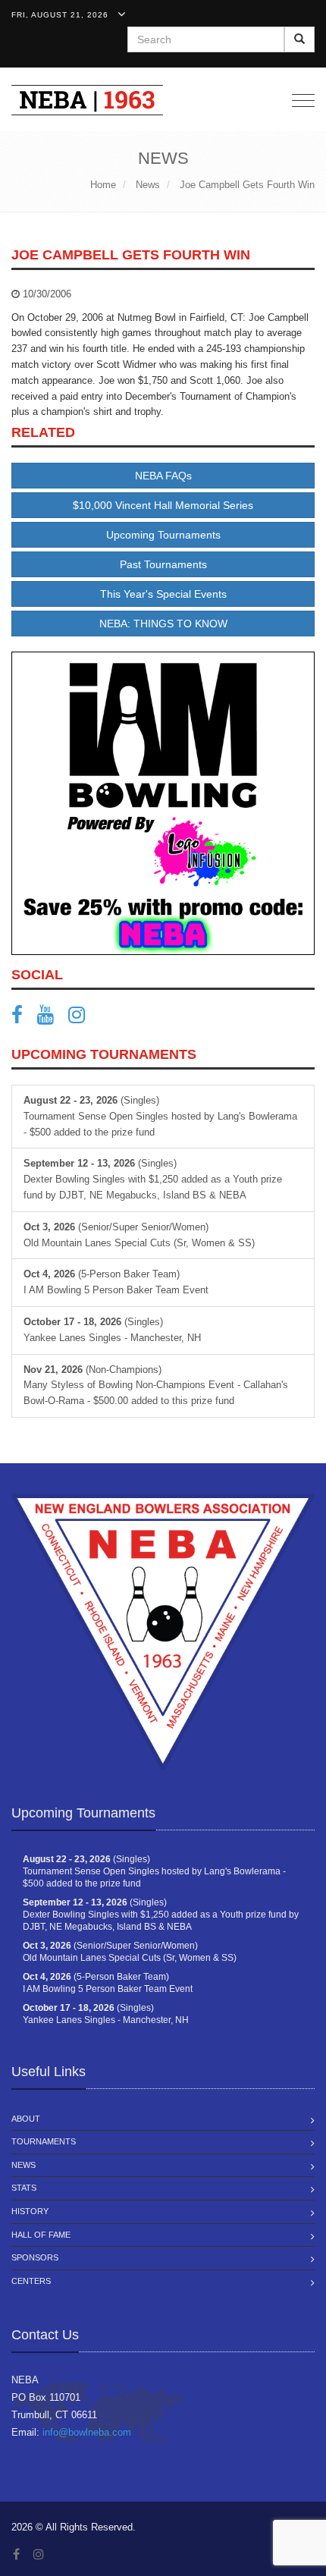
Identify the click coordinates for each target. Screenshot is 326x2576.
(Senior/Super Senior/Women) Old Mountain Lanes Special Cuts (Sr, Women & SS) (139, 1235)
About (26, 2119)
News (24, 2165)
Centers (31, 2281)
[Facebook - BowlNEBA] (23, 1018)
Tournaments (44, 2141)
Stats (24, 2188)
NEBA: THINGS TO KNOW (163, 624)
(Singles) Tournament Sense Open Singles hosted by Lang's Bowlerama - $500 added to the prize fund (160, 1116)
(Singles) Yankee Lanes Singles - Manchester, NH (112, 1330)
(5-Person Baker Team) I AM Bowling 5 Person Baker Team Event (116, 1282)
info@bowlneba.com (87, 2432)
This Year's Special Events (163, 594)
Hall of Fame (41, 2235)
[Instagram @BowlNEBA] (82, 1018)
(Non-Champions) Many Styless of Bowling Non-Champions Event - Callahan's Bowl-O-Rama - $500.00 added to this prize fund (156, 1385)
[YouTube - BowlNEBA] (51, 1018)
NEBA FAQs (163, 476)
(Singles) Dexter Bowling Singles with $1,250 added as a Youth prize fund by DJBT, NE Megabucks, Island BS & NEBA (153, 1179)
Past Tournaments (163, 564)
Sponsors (35, 2257)
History (30, 2211)
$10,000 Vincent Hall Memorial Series (163, 505)
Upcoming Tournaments (163, 535)
